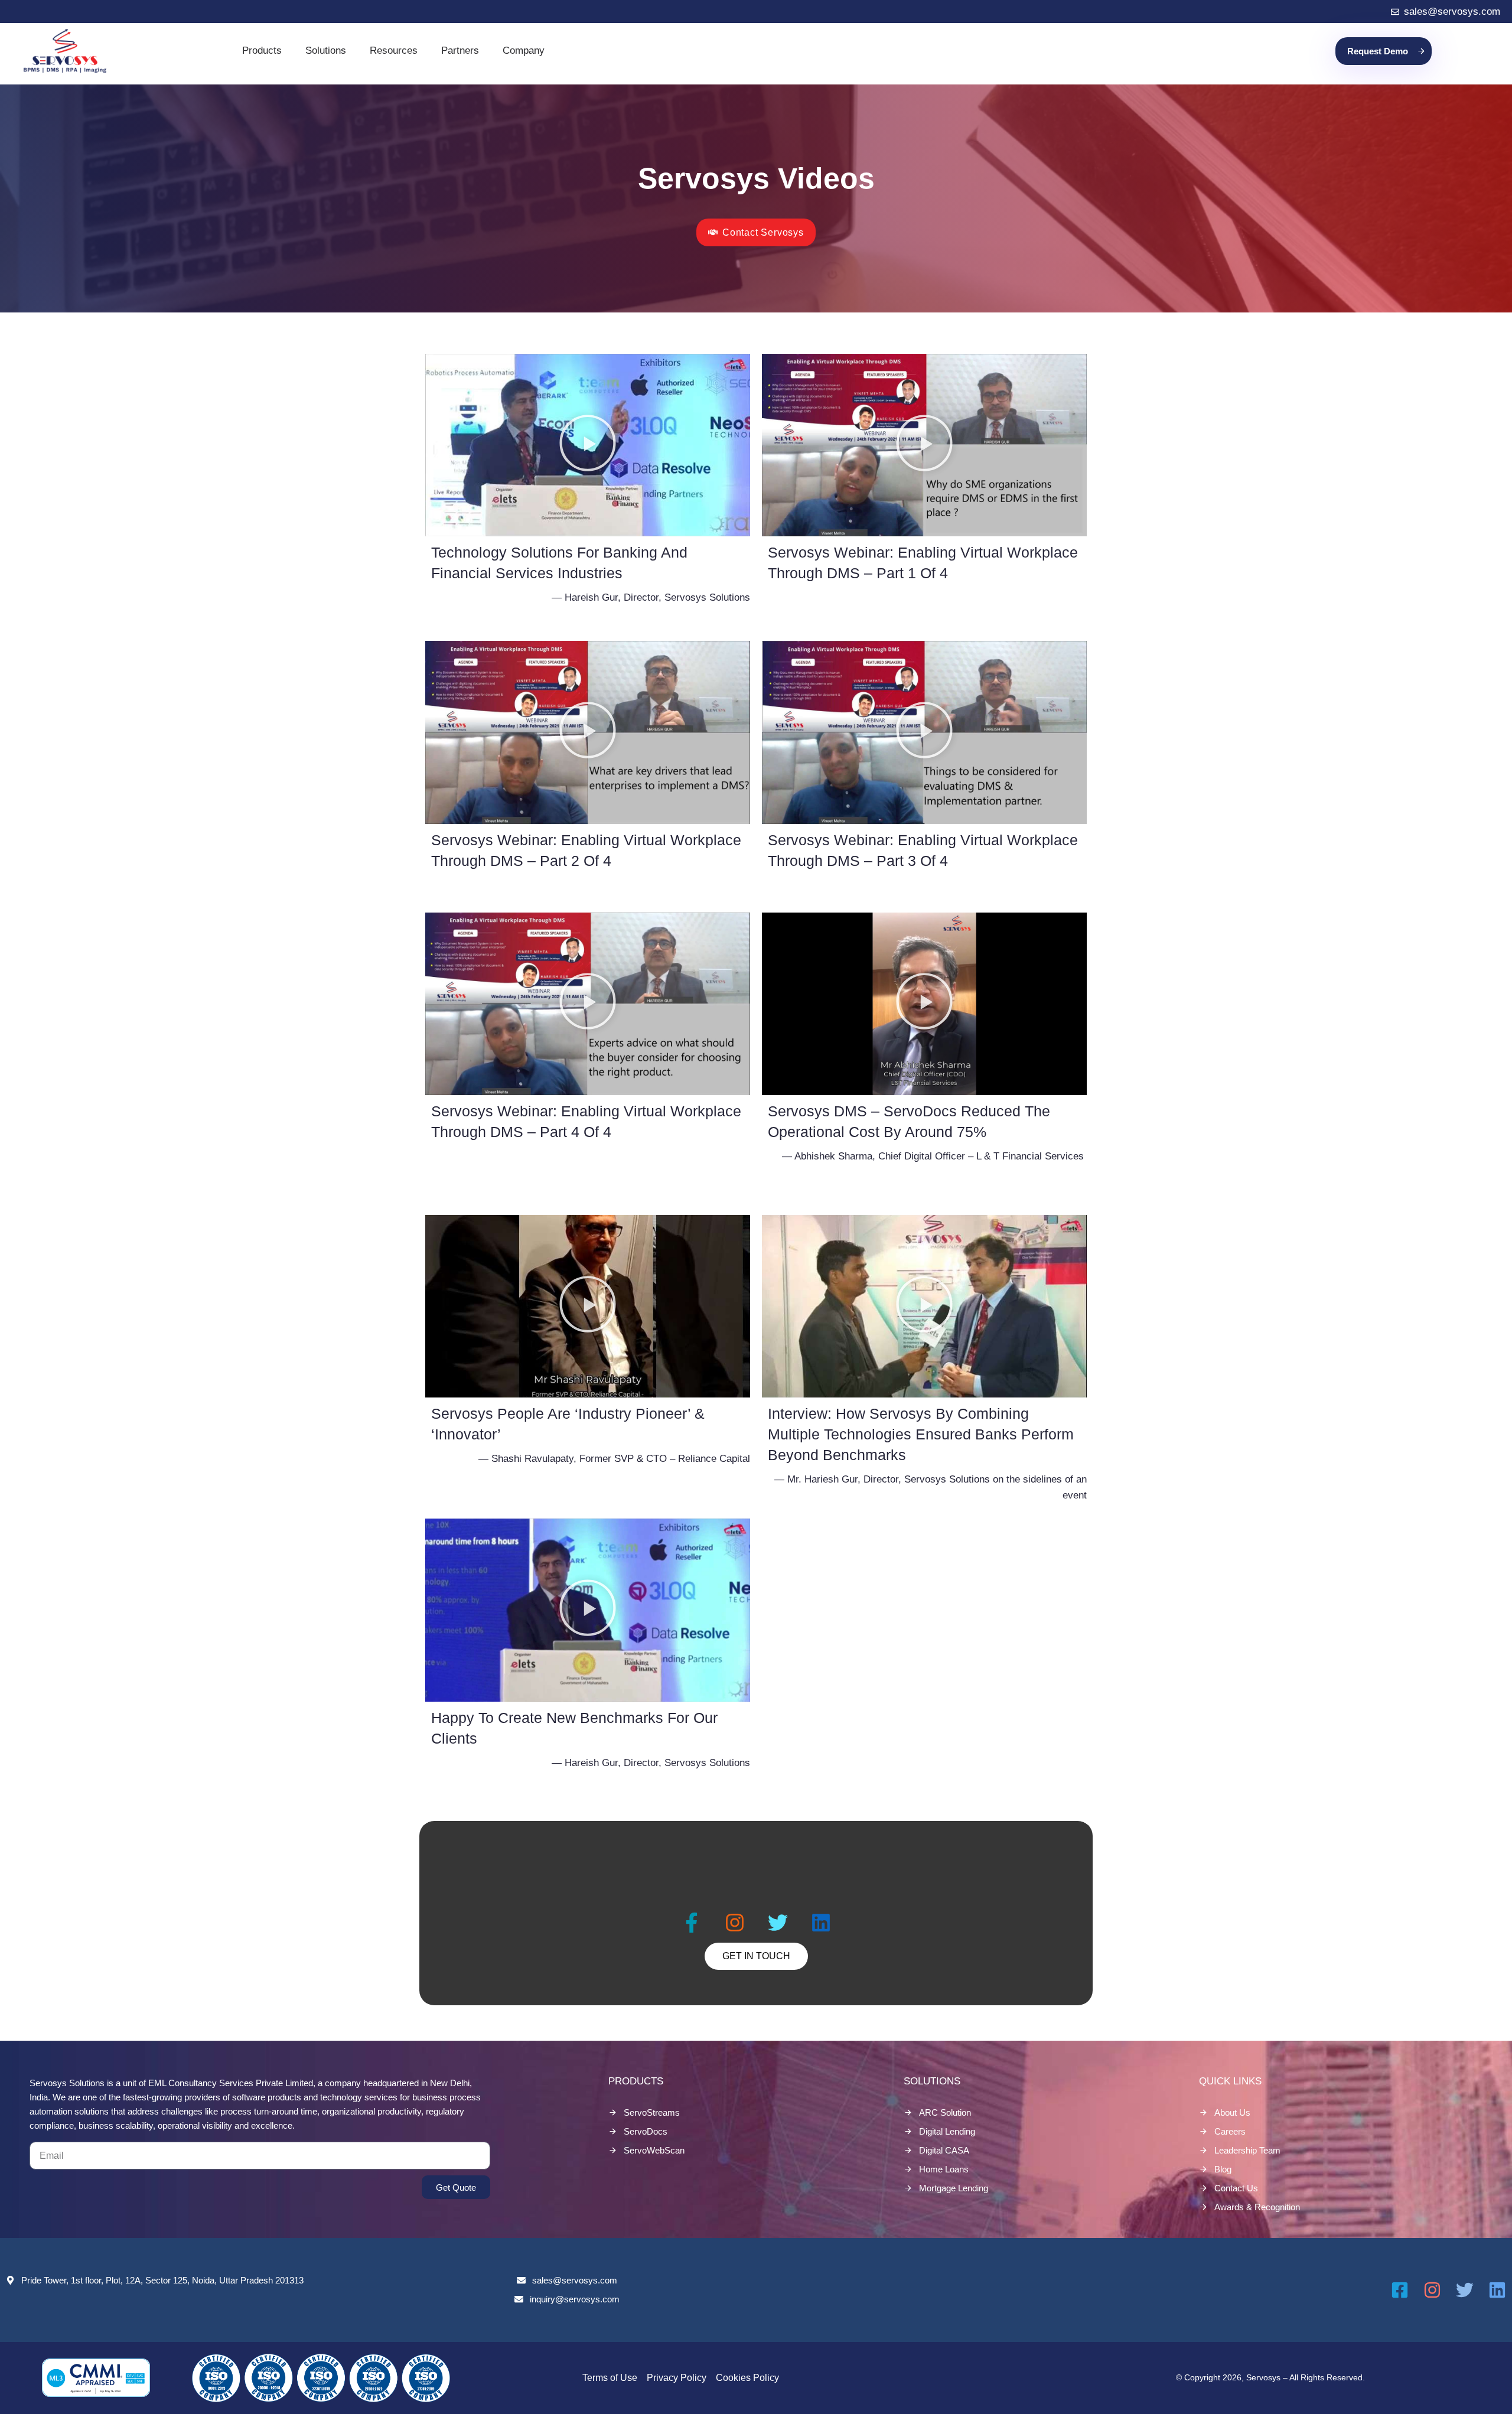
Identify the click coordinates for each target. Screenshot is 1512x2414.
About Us (1232, 2112)
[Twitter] (778, 1923)
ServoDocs (646, 2131)
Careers (1230, 2131)
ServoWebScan (654, 2150)
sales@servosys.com (575, 2280)
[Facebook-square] (1400, 2290)
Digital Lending (947, 2131)
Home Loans (944, 2169)
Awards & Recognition (1257, 2207)
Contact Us (1236, 2188)
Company (524, 51)
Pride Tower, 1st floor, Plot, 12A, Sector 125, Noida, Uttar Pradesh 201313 (162, 2280)
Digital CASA (944, 2150)
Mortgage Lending (954, 2188)
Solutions (326, 51)
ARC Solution (945, 2112)
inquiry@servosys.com (575, 2299)
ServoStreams (652, 2112)
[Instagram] (735, 1923)
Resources (394, 51)
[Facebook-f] (692, 1923)
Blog (1223, 2169)
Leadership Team (1247, 2150)
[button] (588, 445)
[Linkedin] (821, 1923)
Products (262, 51)
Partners (460, 51)
